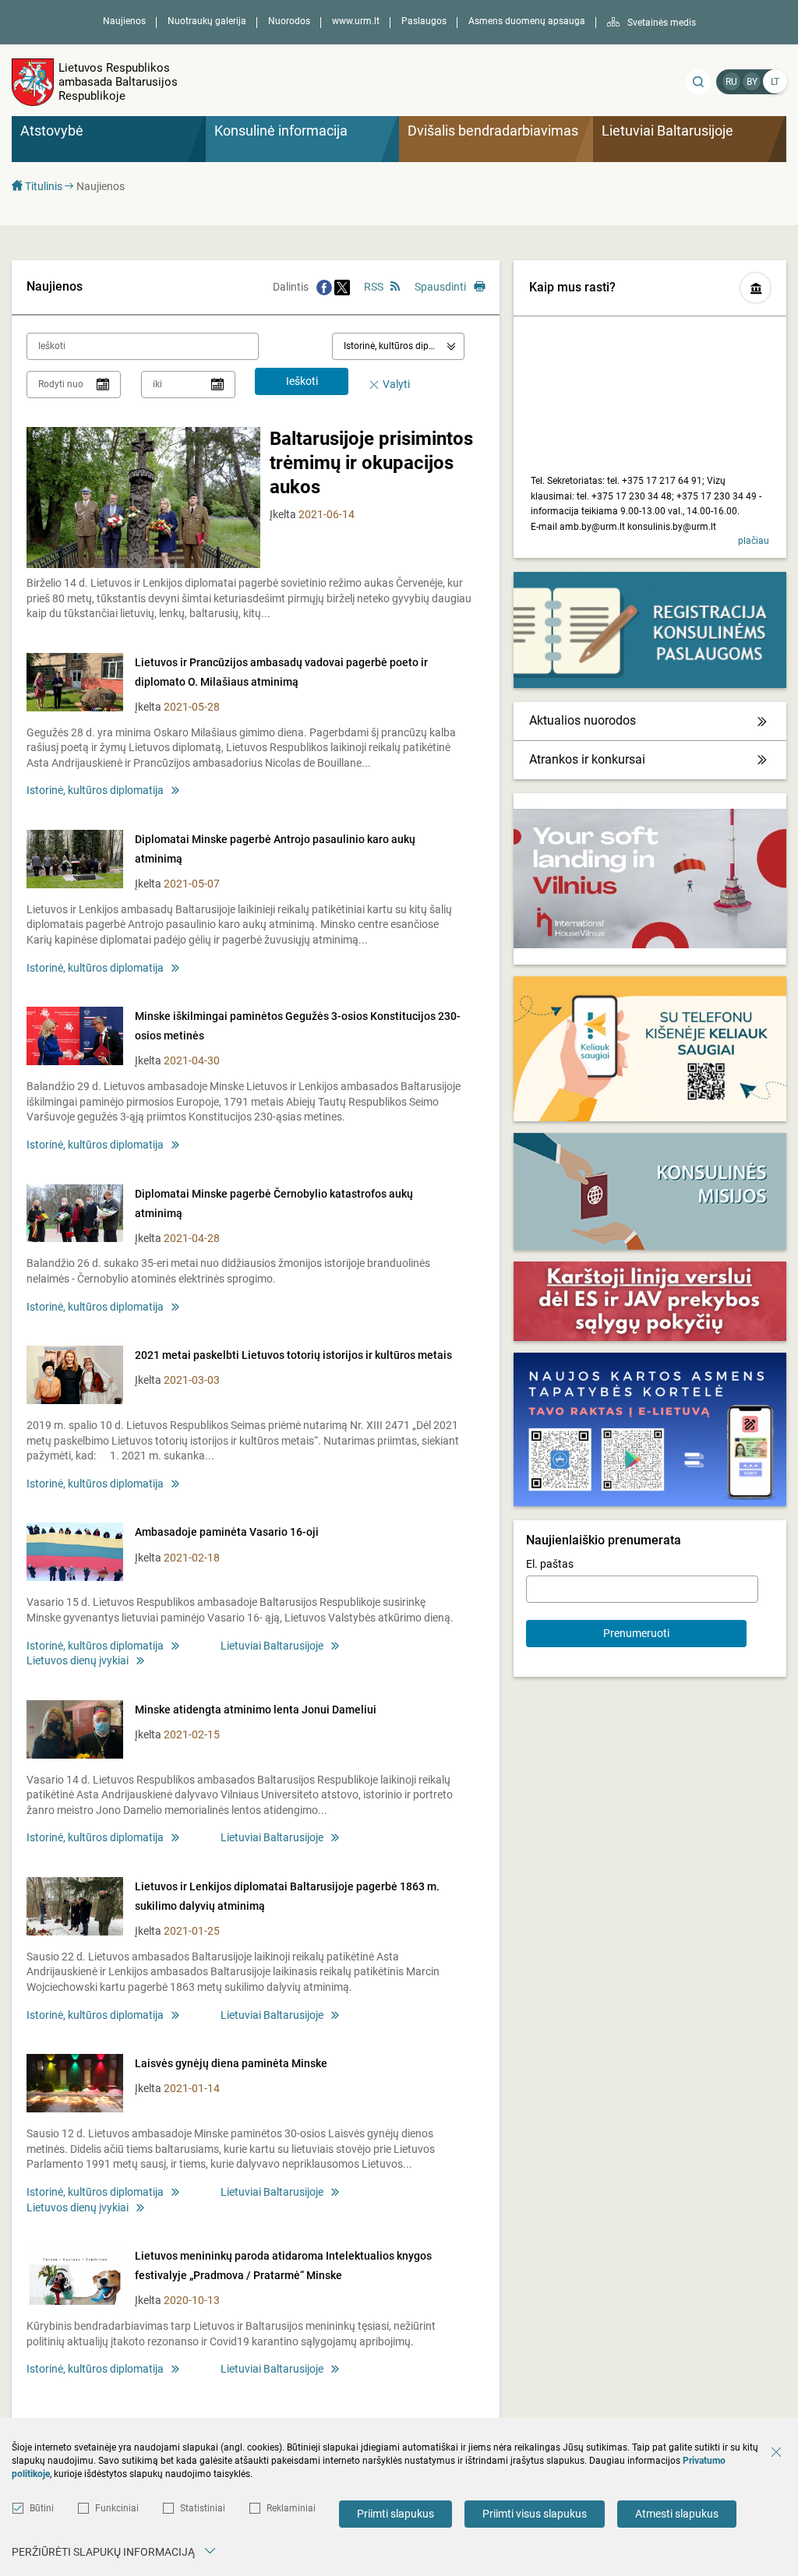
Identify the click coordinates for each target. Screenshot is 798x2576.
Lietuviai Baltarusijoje (272, 1646)
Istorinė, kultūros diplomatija (95, 790)
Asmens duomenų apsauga (527, 21)
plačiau (754, 541)
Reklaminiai (291, 2508)
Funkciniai (117, 2508)
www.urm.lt (356, 21)
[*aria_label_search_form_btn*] (698, 82)
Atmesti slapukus (677, 2514)
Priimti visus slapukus (535, 2514)
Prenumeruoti (636, 1633)
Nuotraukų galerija (207, 21)
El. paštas (550, 1564)
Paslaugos (424, 21)
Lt (775, 82)
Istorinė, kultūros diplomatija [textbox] (404, 346)
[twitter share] (342, 287)
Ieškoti (302, 381)
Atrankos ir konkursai (587, 759)
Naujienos (124, 21)
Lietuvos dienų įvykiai (78, 1660)
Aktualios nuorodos (583, 720)
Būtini (42, 2508)
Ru (731, 82)
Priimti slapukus (395, 2514)
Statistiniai (203, 2508)
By (752, 82)
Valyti (396, 384)
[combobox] (398, 346)
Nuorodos (289, 21)
